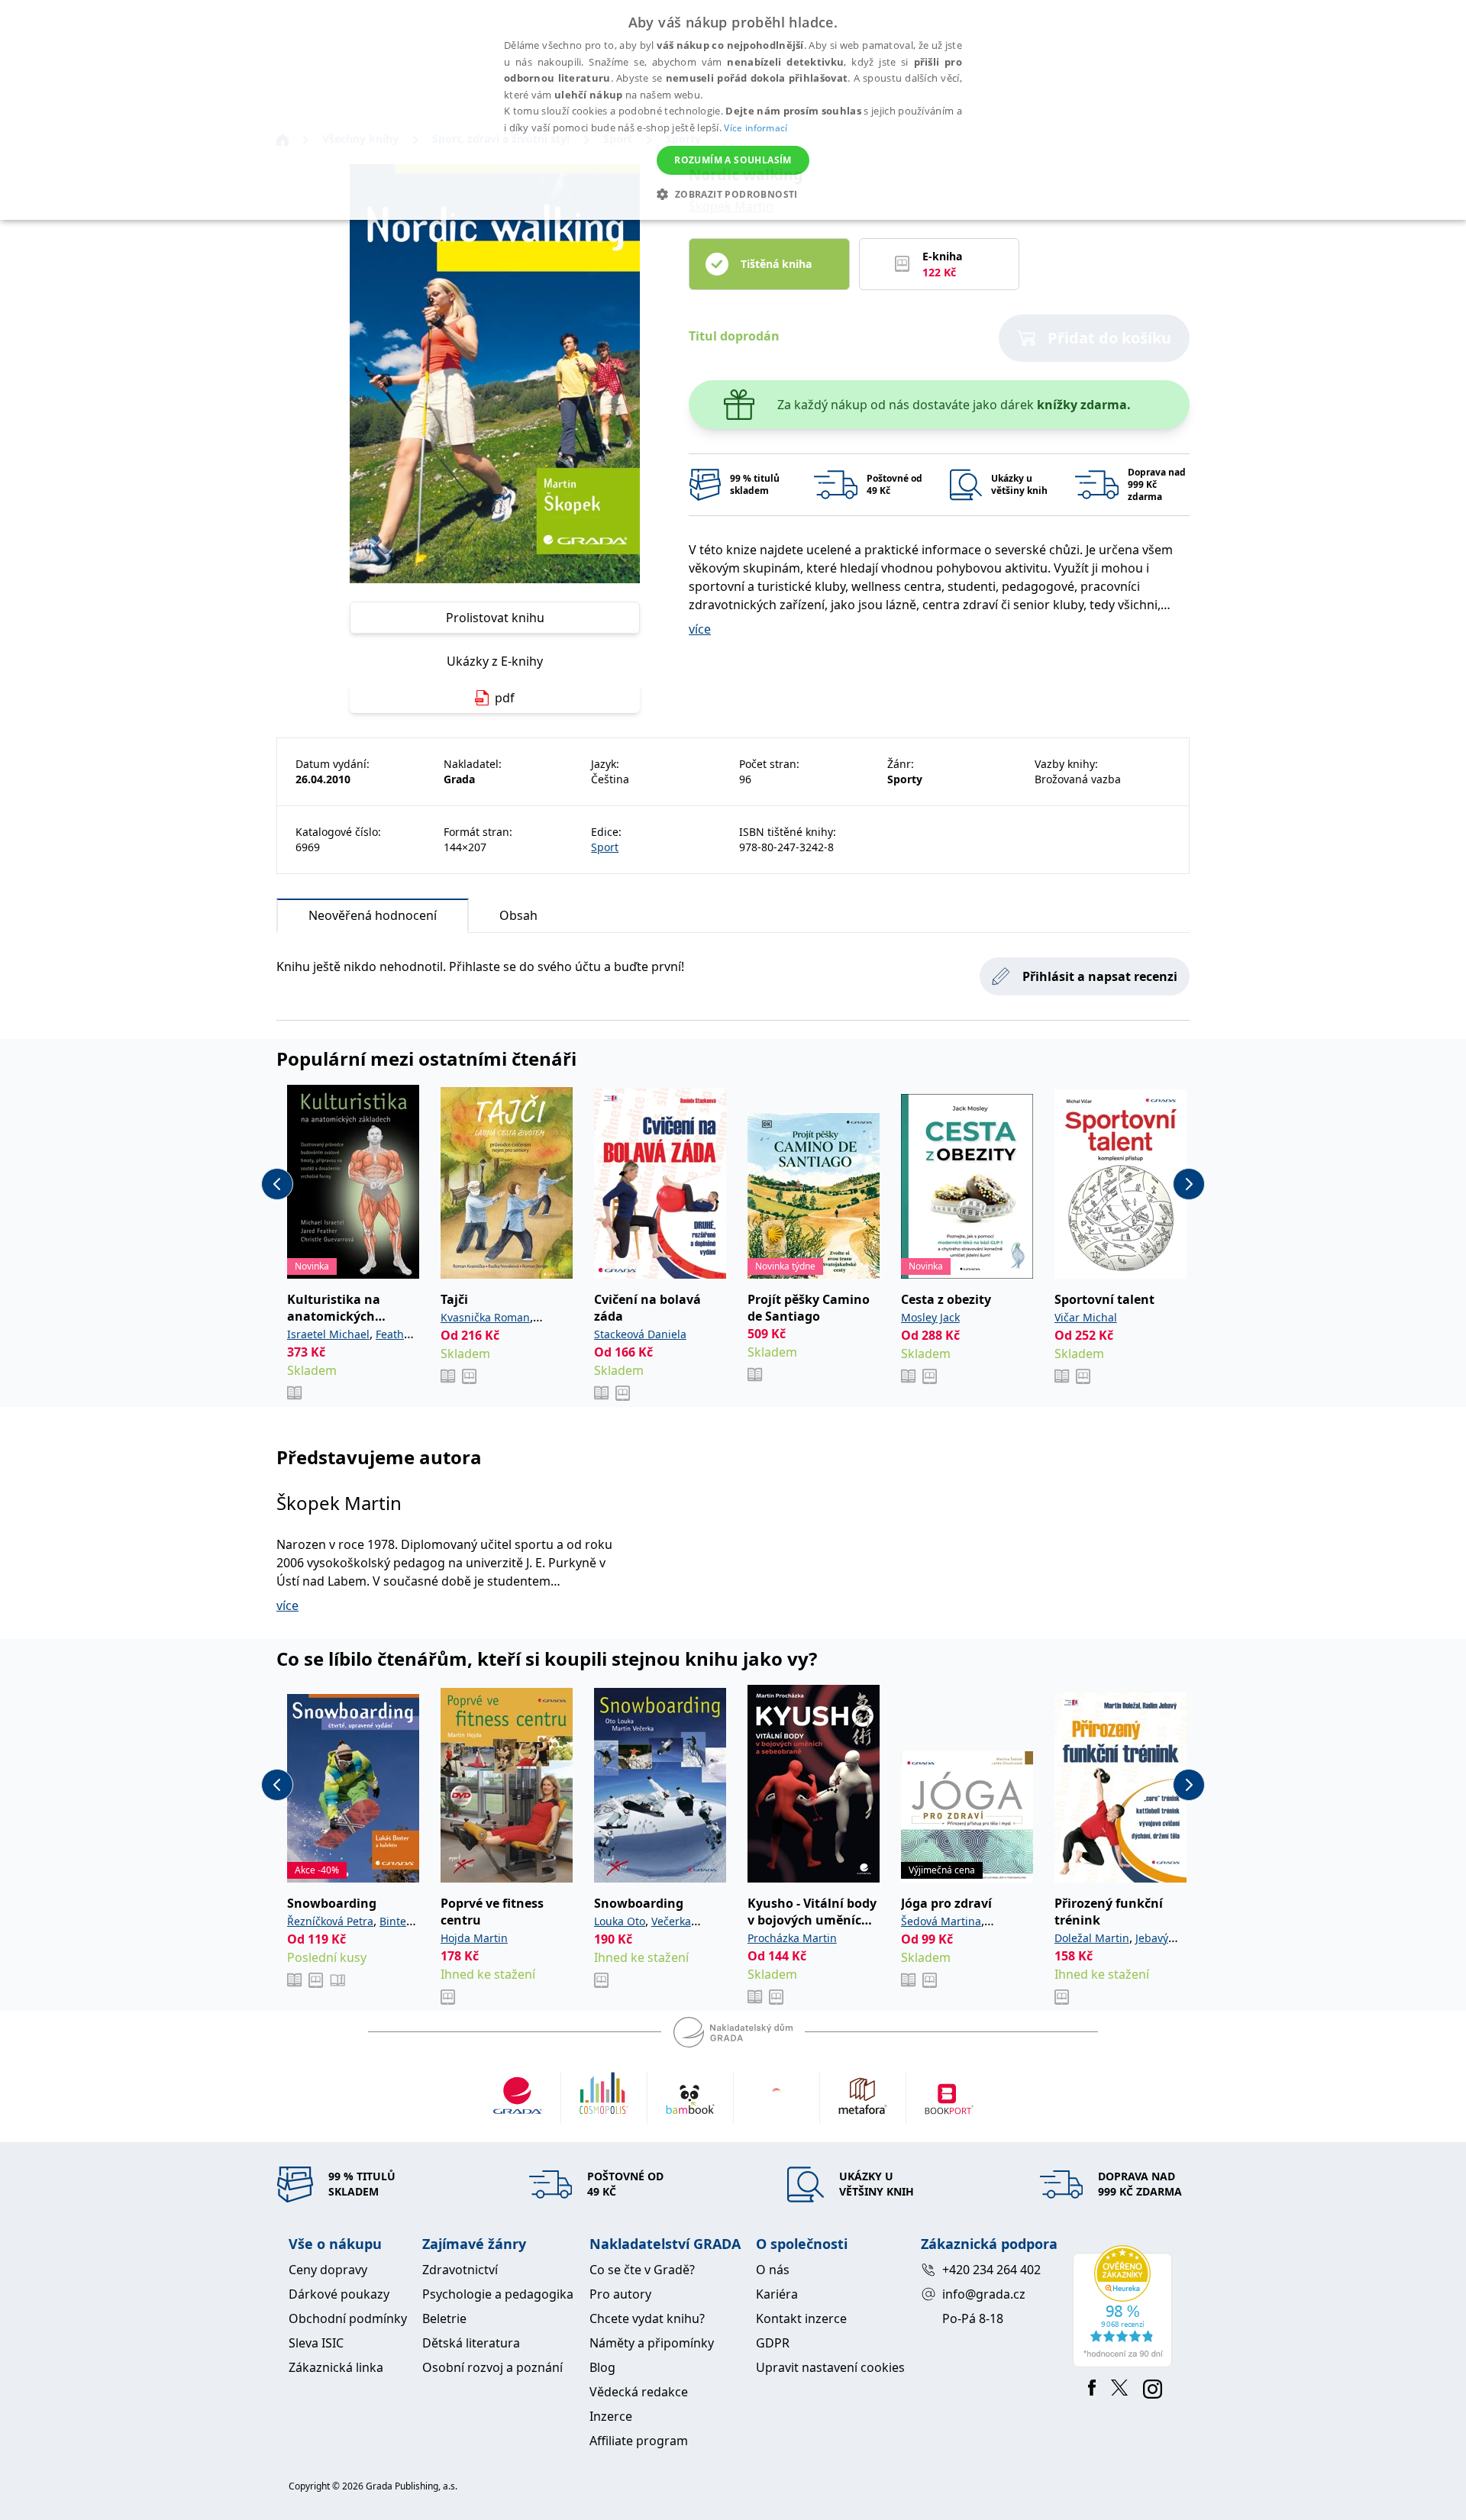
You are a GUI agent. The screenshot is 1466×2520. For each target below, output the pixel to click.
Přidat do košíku (1109, 338)
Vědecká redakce (639, 2392)
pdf (505, 698)
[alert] (733, 110)
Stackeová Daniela (640, 1334)
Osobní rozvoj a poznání (492, 2367)
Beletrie (444, 2318)
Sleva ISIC (316, 2343)
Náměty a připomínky (652, 2343)
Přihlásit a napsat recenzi (1100, 976)
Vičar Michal (1086, 1317)
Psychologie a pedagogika (498, 2294)
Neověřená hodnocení (373, 915)
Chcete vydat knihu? (647, 2318)
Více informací (756, 128)
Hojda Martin (474, 1938)
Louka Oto (620, 1921)
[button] (733, 194)
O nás (773, 2270)
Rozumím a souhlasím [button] (733, 160)
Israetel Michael (328, 1334)
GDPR (773, 2343)
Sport (605, 847)
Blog (602, 2367)
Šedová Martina (941, 1921)
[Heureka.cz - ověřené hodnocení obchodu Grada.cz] (1125, 2306)
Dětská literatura (471, 2343)
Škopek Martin (339, 1503)
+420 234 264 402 (991, 2270)
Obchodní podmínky (348, 2318)
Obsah (518, 915)
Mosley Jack (930, 1317)
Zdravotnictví (460, 2270)
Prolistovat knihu (495, 618)
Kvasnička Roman (485, 1317)
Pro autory (620, 2294)
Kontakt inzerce (801, 2318)
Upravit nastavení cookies (830, 2367)
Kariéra (777, 2294)
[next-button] (1189, 1184)
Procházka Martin (792, 1938)
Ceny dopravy (328, 2270)
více (700, 629)
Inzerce (611, 2416)
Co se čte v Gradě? (642, 2270)
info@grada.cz (984, 2294)
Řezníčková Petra (330, 1921)
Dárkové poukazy (339, 2294)
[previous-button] (277, 1184)
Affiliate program (639, 2441)
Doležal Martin (1092, 1938)
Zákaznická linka (336, 2367)
